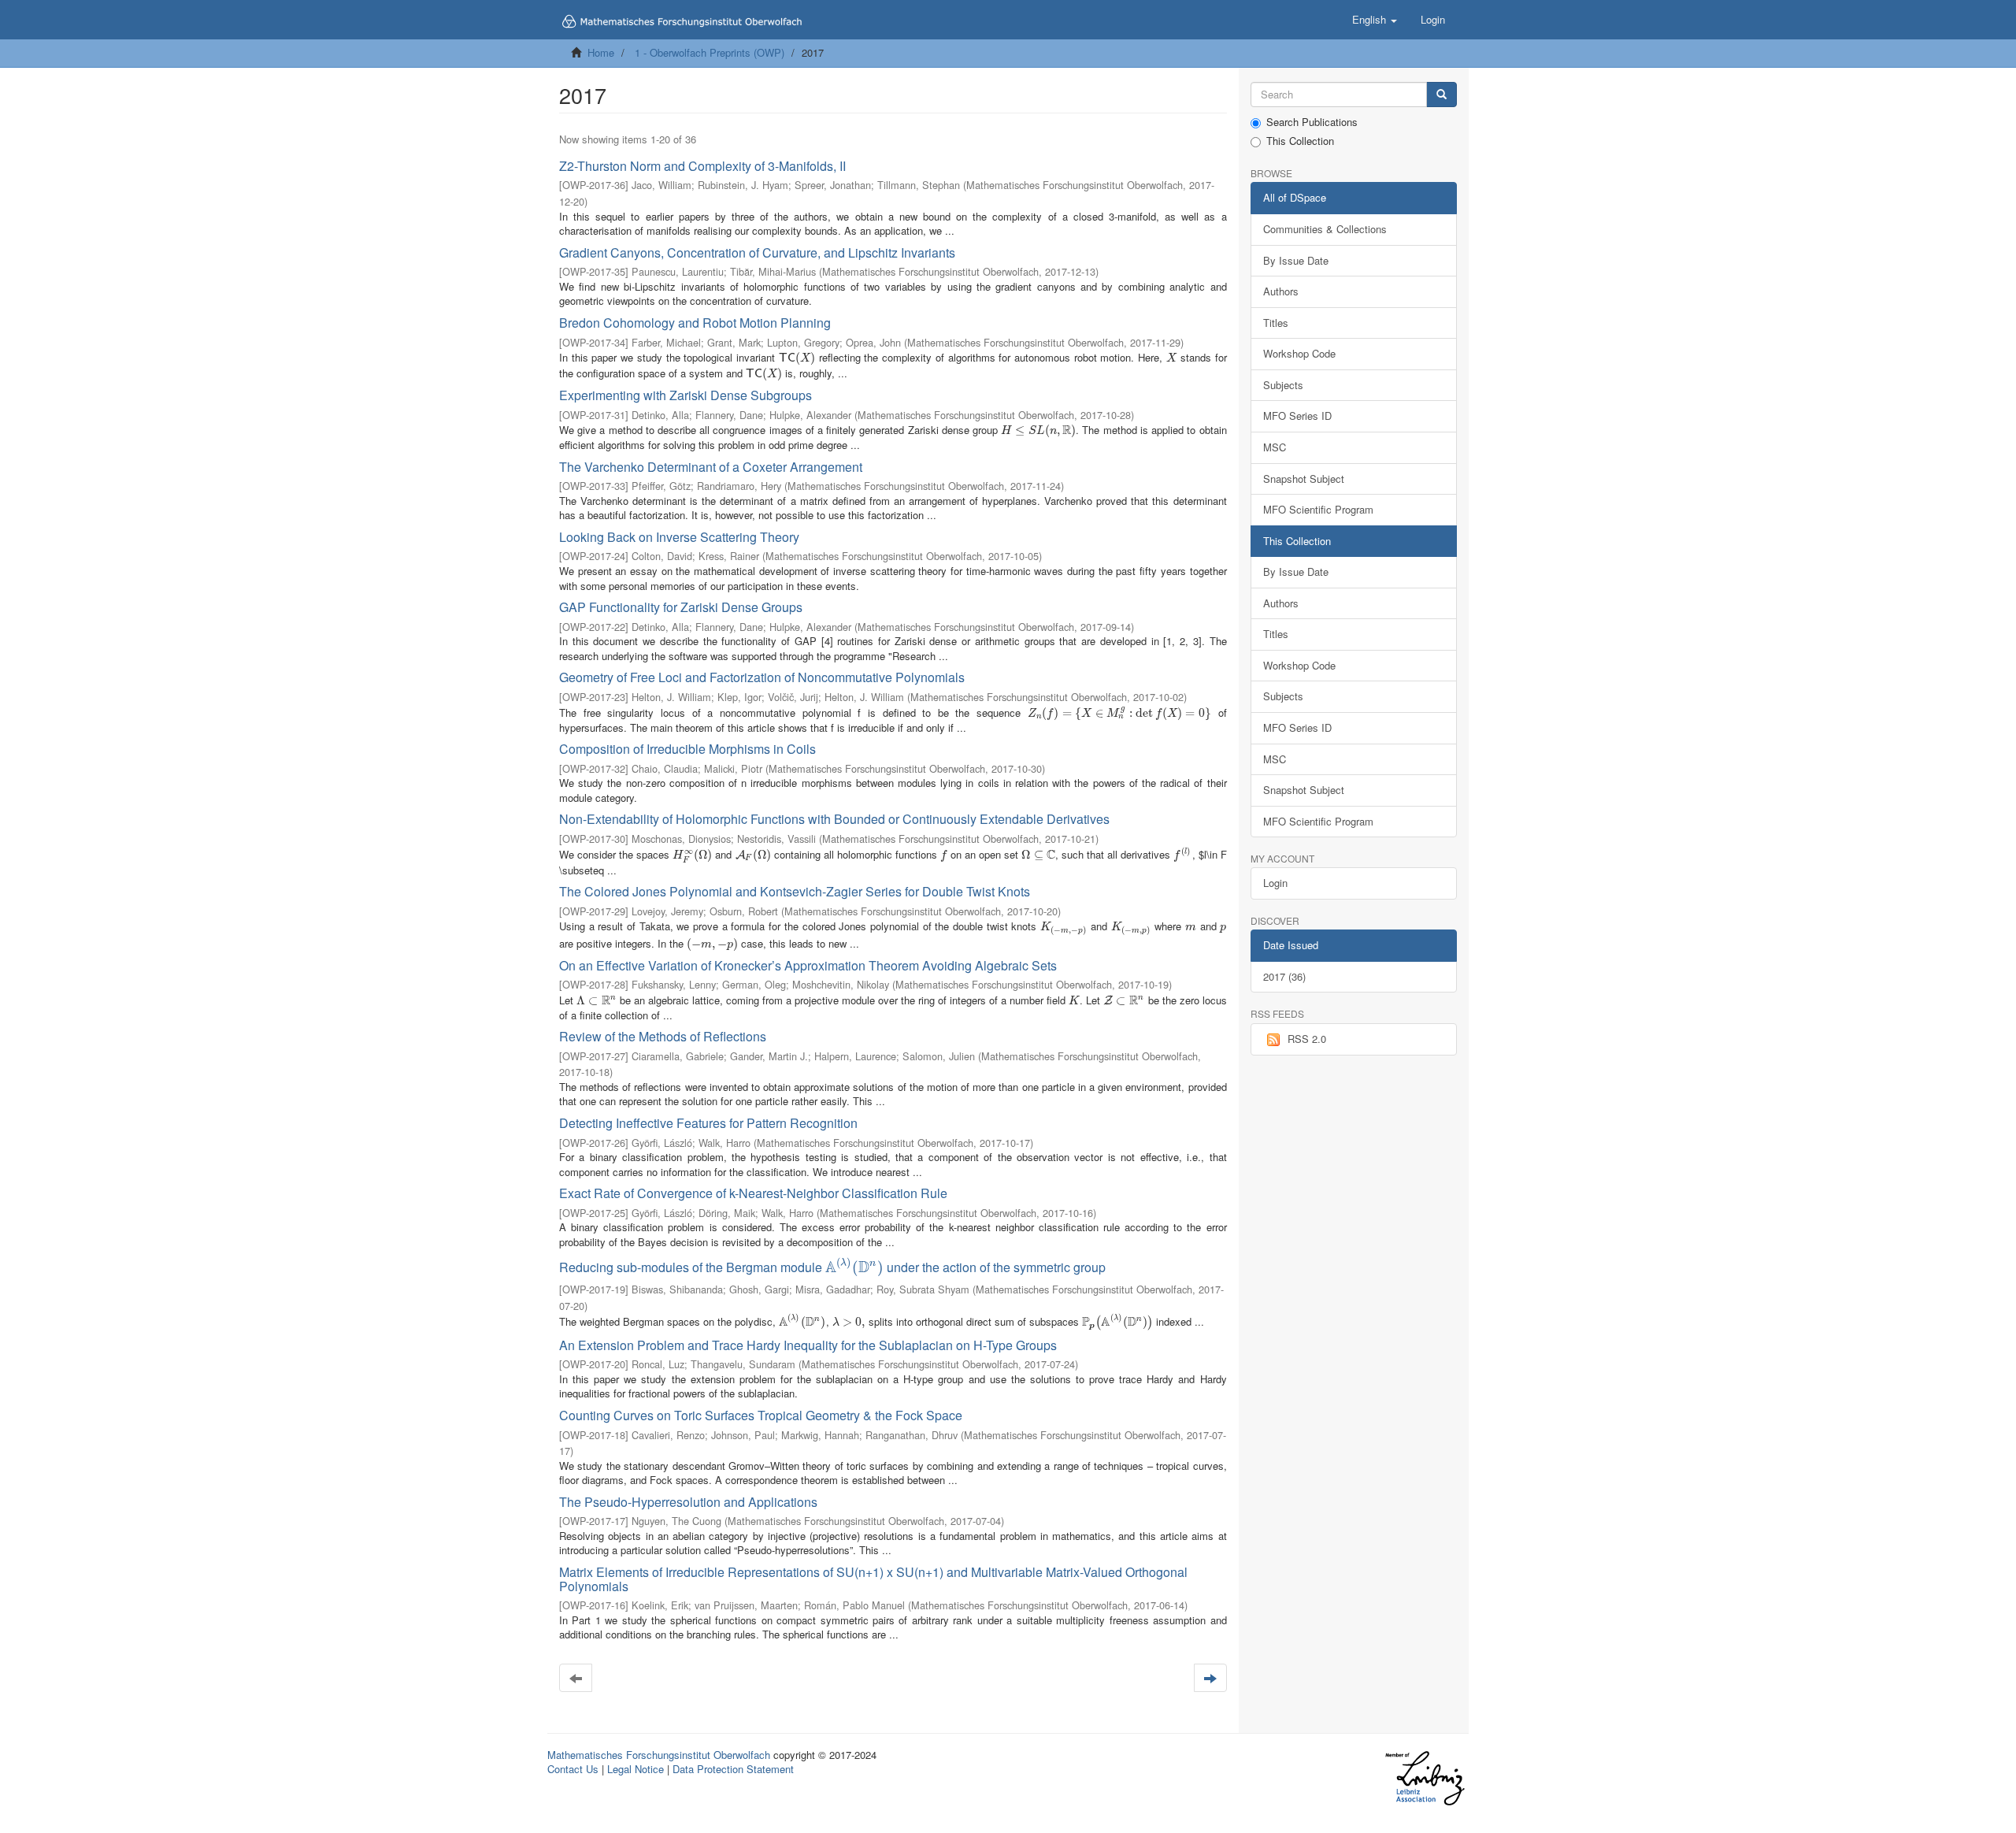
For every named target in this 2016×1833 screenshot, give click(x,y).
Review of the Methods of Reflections (663, 1036)
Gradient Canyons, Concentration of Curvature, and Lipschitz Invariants (757, 252)
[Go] (1442, 95)
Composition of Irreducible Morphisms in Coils (687, 749)
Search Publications (1312, 122)
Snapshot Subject (1304, 479)
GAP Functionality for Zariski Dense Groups (681, 607)
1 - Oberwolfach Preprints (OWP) (710, 52)
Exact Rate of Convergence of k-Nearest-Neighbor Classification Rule (753, 1193)
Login (1275, 883)
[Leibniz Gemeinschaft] (1424, 1778)
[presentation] (797, 357)
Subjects (1283, 385)
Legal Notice (636, 1769)
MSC (1275, 447)
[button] (1375, 20)
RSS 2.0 (1307, 1039)
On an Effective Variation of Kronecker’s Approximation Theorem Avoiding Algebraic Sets (808, 965)
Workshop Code (1299, 353)
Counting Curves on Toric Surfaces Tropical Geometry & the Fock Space (761, 1415)
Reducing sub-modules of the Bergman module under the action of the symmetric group (832, 1267)
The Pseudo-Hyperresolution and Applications (688, 1502)
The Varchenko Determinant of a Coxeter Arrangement (711, 467)
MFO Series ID (1297, 416)
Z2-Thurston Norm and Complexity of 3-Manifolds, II (702, 166)
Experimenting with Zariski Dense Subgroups (686, 395)
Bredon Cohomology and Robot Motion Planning (695, 323)
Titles (1276, 323)
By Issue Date (1296, 260)
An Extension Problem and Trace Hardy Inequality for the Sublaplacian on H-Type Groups (808, 1345)
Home (601, 52)
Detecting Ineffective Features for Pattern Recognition (708, 1123)
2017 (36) (1284, 976)
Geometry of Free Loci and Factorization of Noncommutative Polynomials (762, 677)
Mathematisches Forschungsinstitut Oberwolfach (659, 1755)
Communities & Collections (1325, 229)
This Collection (1300, 141)
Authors (1281, 291)
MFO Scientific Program (1318, 509)
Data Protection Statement (733, 1769)
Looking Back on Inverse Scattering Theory (679, 537)
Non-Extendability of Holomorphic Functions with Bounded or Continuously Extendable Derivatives (834, 819)
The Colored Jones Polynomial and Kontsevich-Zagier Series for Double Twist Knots (795, 891)
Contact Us (573, 1769)
